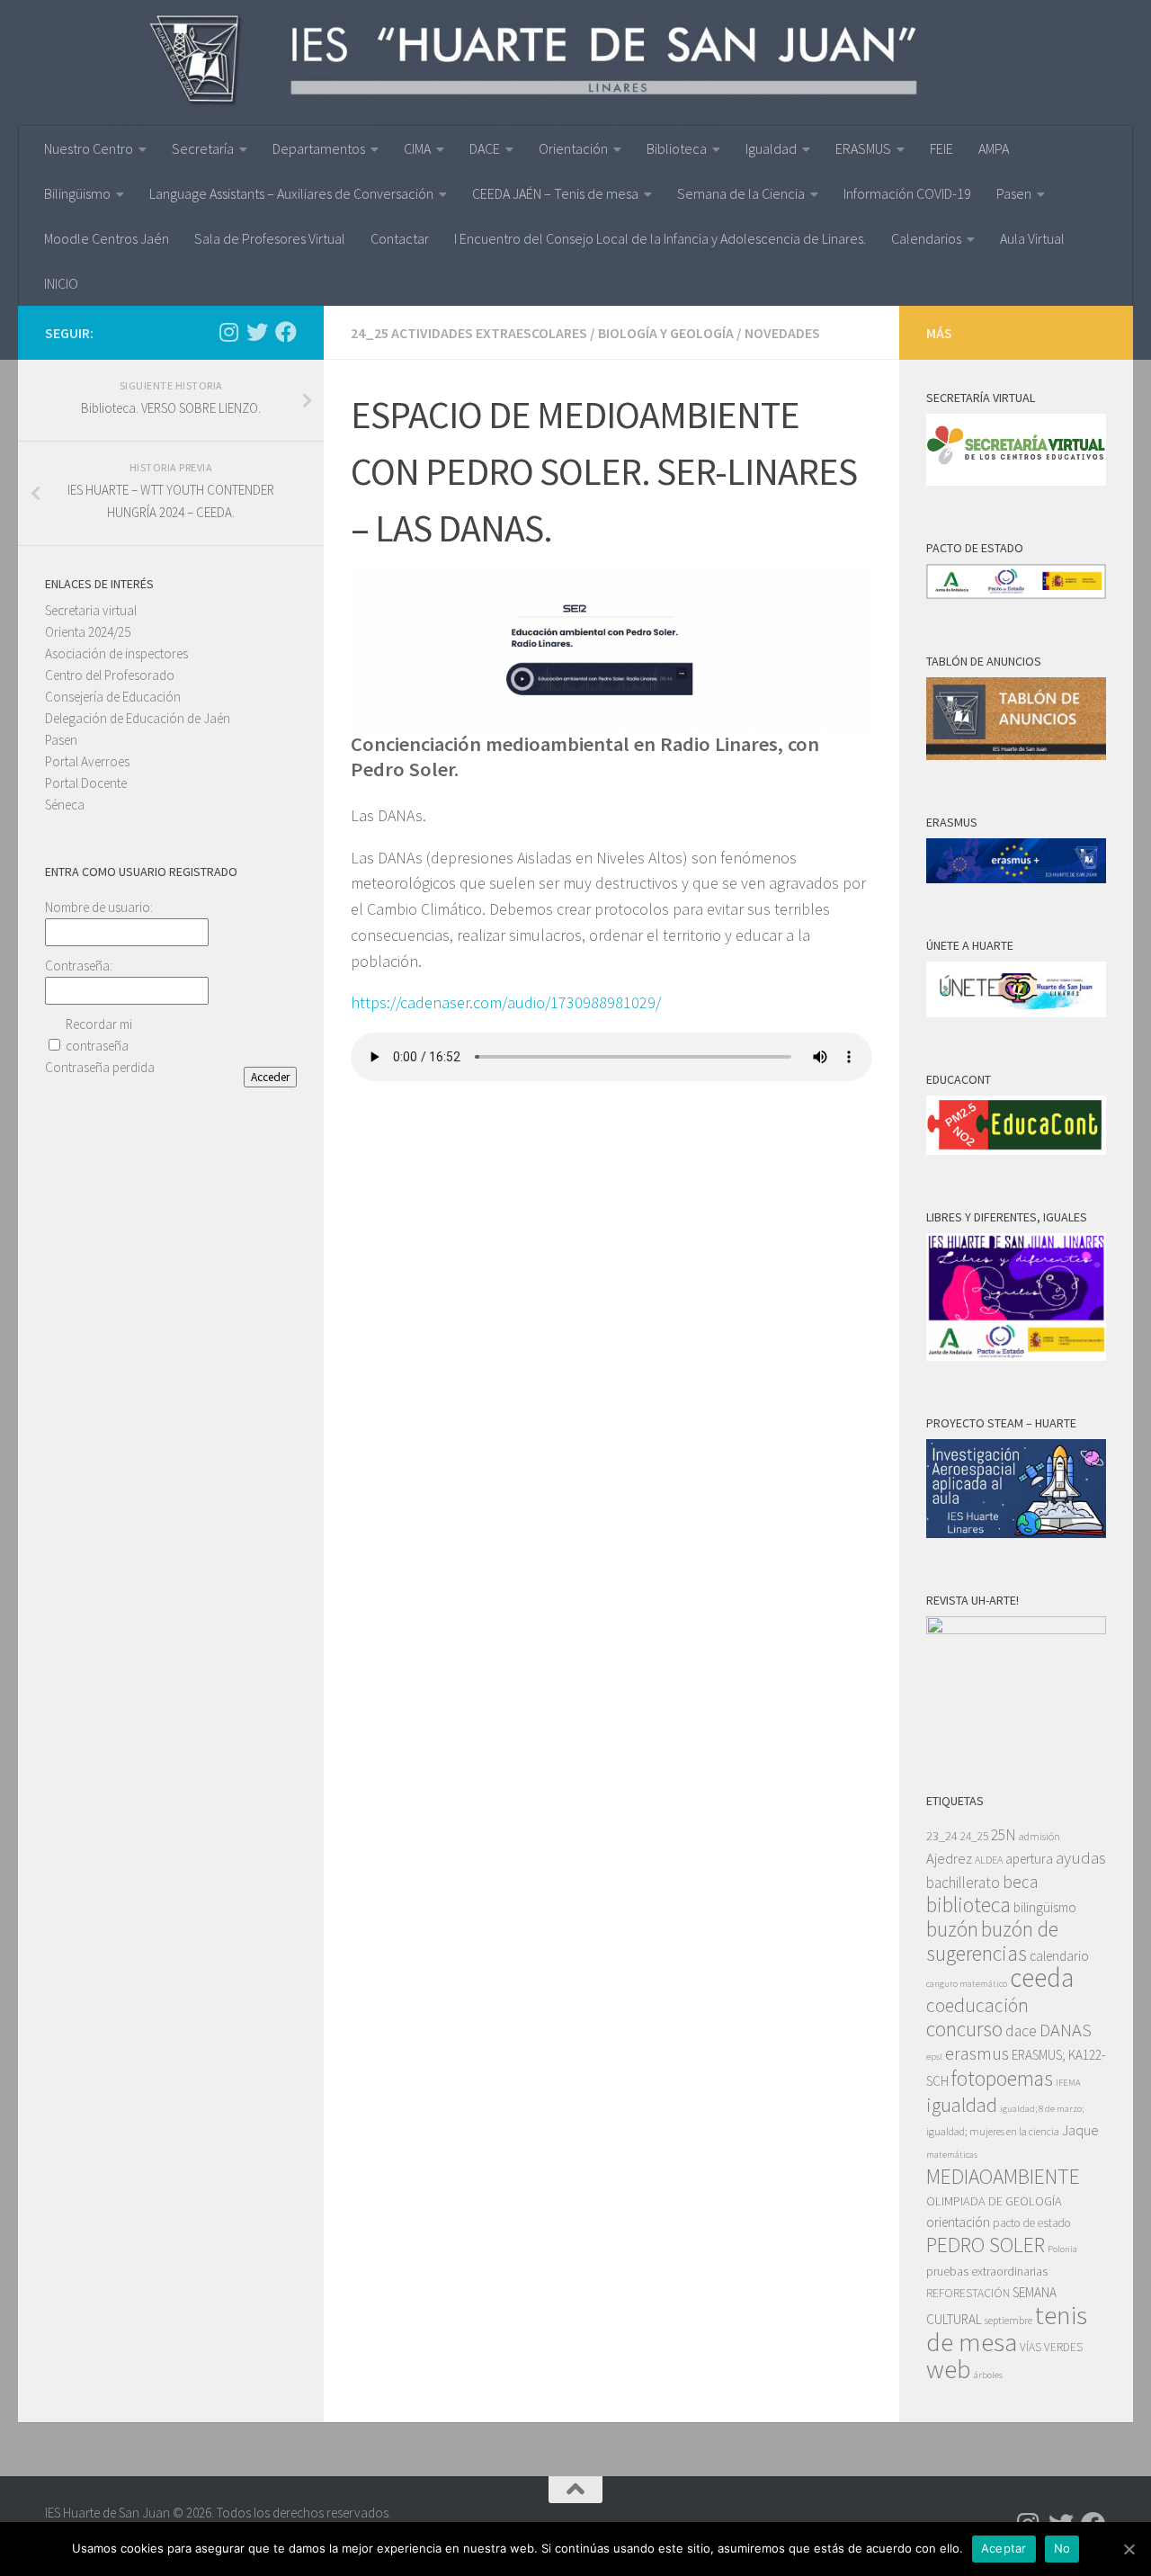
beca (1020, 1882)
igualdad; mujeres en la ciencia (993, 2131)
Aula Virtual (1032, 238)
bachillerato (963, 1883)
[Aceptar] (1129, 2549)
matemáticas (952, 2155)
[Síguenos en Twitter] (257, 332)
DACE (485, 148)
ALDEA (989, 1860)
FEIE (941, 148)
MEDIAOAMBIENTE (1003, 2176)
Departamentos (319, 148)
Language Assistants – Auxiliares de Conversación (291, 193)
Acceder (270, 1077)
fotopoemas (1002, 2078)
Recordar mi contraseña (99, 1035)
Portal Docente (86, 783)
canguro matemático (967, 1984)
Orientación (573, 148)
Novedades (782, 333)
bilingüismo (1045, 1907)
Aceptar (1004, 2548)
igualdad (962, 2105)
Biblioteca (677, 148)
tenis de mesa (1007, 2328)
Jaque (1080, 2130)
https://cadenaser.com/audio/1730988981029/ (506, 1002)
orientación (958, 2222)
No (1062, 2548)
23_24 (942, 1836)
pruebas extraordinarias (987, 2271)
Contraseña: (79, 966)
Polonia (1062, 2249)
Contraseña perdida (100, 1067)
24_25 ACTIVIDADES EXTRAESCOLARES (469, 333)
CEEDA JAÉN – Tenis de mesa (555, 193)
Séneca (65, 805)
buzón (952, 1929)
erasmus (977, 2053)
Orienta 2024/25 (88, 632)
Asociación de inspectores (116, 653)
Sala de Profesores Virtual (270, 238)
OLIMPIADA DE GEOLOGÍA (994, 2201)
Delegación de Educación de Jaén (138, 718)
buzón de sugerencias (992, 1941)
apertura (1029, 1859)
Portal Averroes (87, 761)
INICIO (61, 283)
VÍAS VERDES (1051, 2347)
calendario (1059, 1956)
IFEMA (1068, 2083)
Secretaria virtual (91, 610)
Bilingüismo (77, 193)
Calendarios (926, 238)
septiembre (1008, 2320)
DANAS (1066, 2030)
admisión (1039, 1836)
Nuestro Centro (89, 148)
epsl (934, 2057)
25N (1004, 1835)
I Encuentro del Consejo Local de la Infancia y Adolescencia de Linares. (660, 238)
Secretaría (203, 148)
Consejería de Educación (113, 697)
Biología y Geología (666, 333)
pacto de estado (1032, 2223)
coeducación (977, 2005)
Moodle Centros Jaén (107, 238)
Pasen (1014, 193)
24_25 (974, 1836)
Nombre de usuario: (99, 907)
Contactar (400, 238)
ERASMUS (863, 148)
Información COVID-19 (907, 193)
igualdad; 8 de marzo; (1042, 2109)
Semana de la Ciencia (741, 193)
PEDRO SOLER (986, 2245)
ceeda (1042, 1977)
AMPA (994, 148)
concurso (964, 2029)
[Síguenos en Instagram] (228, 332)
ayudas (1081, 1858)
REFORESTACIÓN (968, 2293)
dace (1021, 2031)
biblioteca (968, 1905)
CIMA (417, 148)
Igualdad (771, 148)
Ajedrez (949, 1859)
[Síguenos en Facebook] (286, 332)
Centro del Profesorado (110, 675)
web (949, 2369)
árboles (988, 2375)
